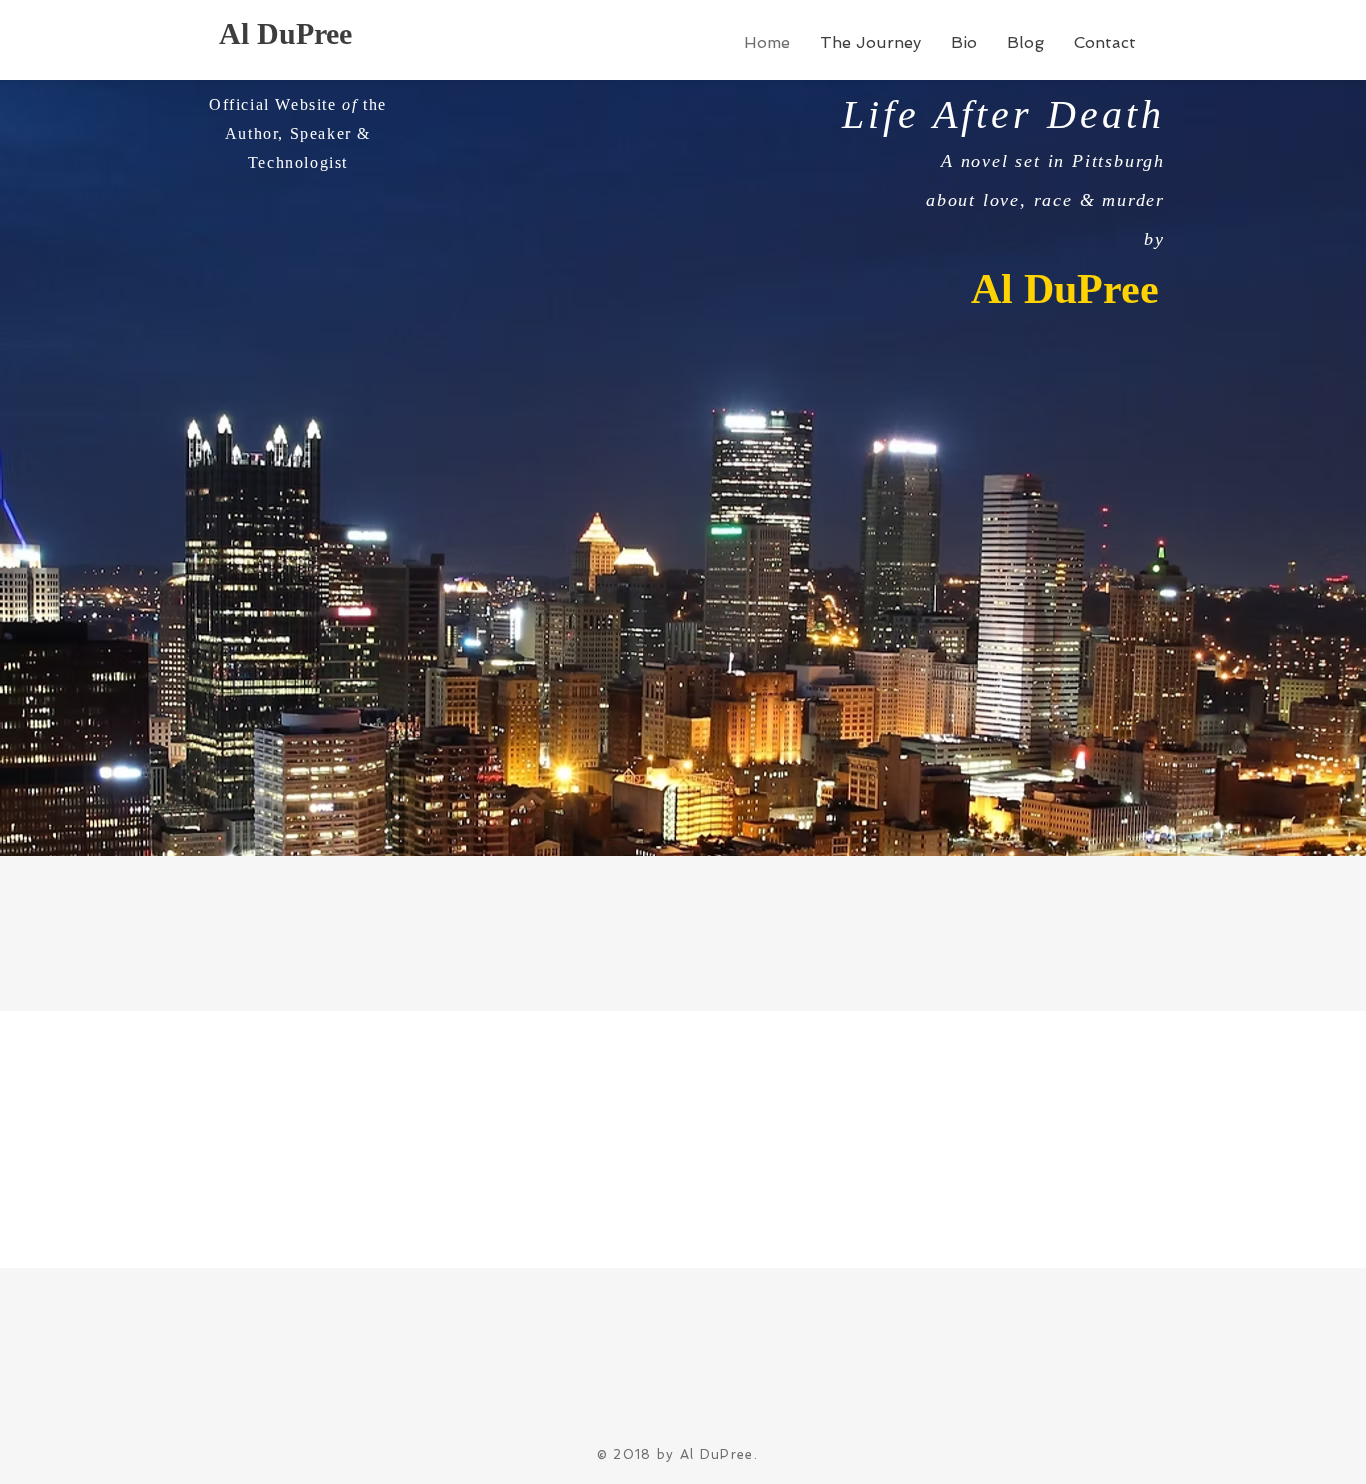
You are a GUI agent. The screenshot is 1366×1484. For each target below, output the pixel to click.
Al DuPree (285, 33)
